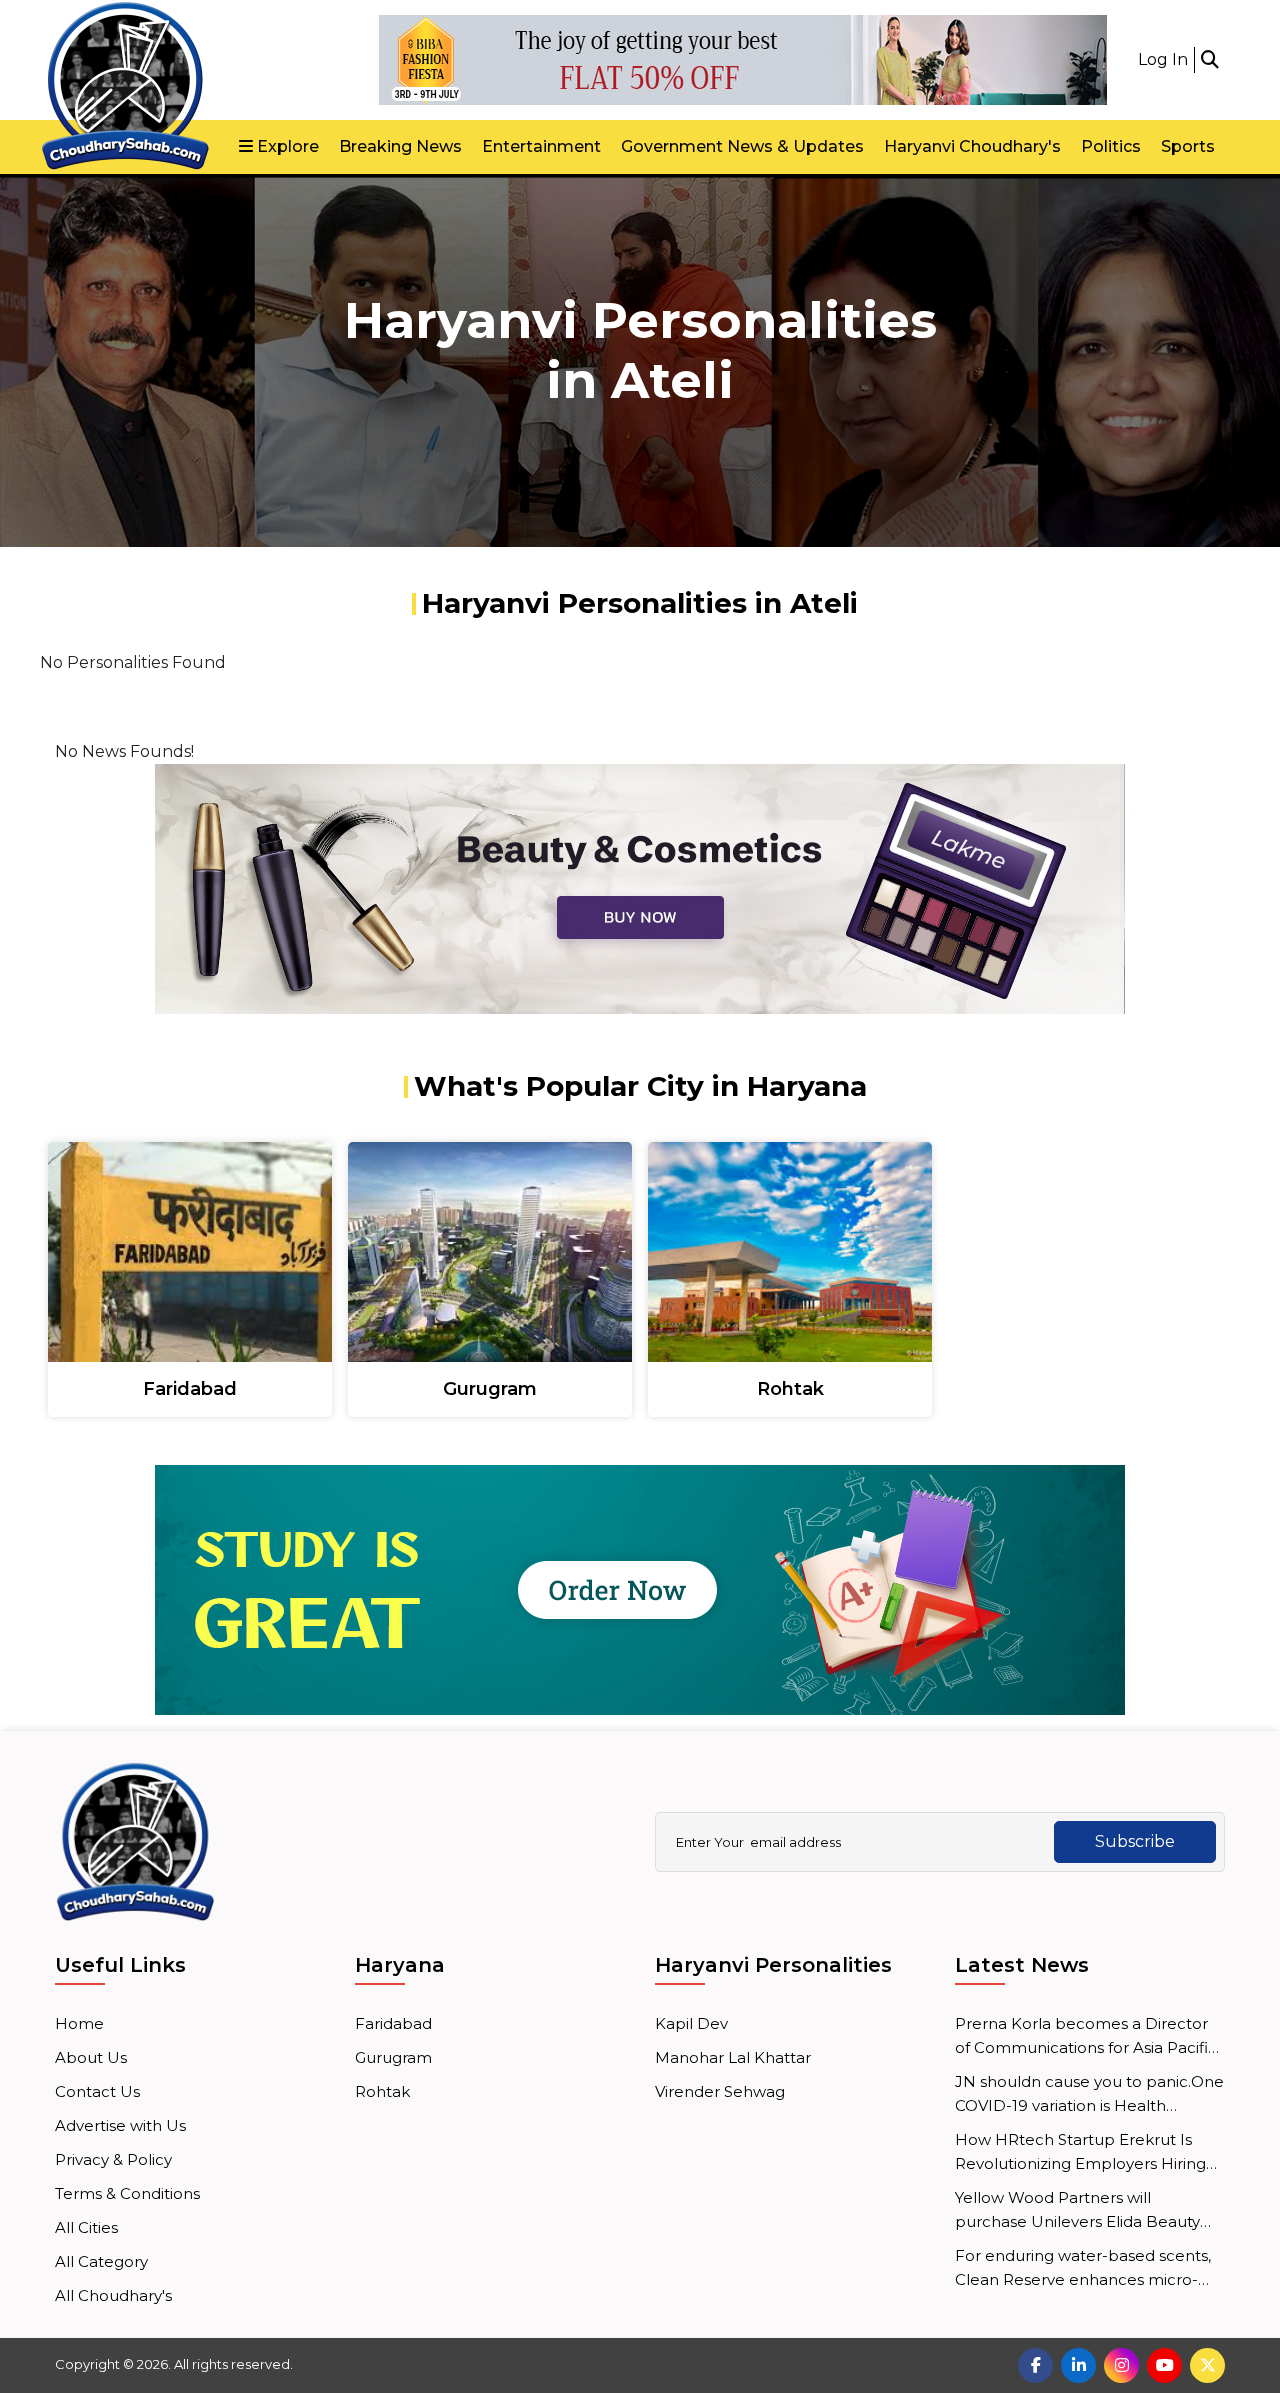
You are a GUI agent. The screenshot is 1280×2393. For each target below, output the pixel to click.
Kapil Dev (691, 2023)
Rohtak (382, 2091)
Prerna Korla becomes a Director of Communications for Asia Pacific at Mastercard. (1086, 2037)
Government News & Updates (742, 146)
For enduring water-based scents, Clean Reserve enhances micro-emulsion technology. (1083, 2269)
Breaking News (400, 146)
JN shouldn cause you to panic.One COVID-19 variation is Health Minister (1089, 2095)
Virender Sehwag (720, 2091)
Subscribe (1135, 1841)
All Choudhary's (113, 2295)
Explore (286, 146)
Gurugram (393, 2057)
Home (79, 2023)
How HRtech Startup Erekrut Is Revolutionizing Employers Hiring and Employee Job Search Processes (1080, 2153)
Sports (1188, 146)
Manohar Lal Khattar (733, 2057)
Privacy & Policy (113, 2159)
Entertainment (541, 146)
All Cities (86, 2227)
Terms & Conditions (127, 2193)
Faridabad (393, 2023)
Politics (1111, 146)
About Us (91, 2057)
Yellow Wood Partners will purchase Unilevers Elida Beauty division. (1077, 2211)
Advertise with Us (120, 2125)
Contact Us (97, 2091)
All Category (101, 2261)
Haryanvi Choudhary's (972, 146)
